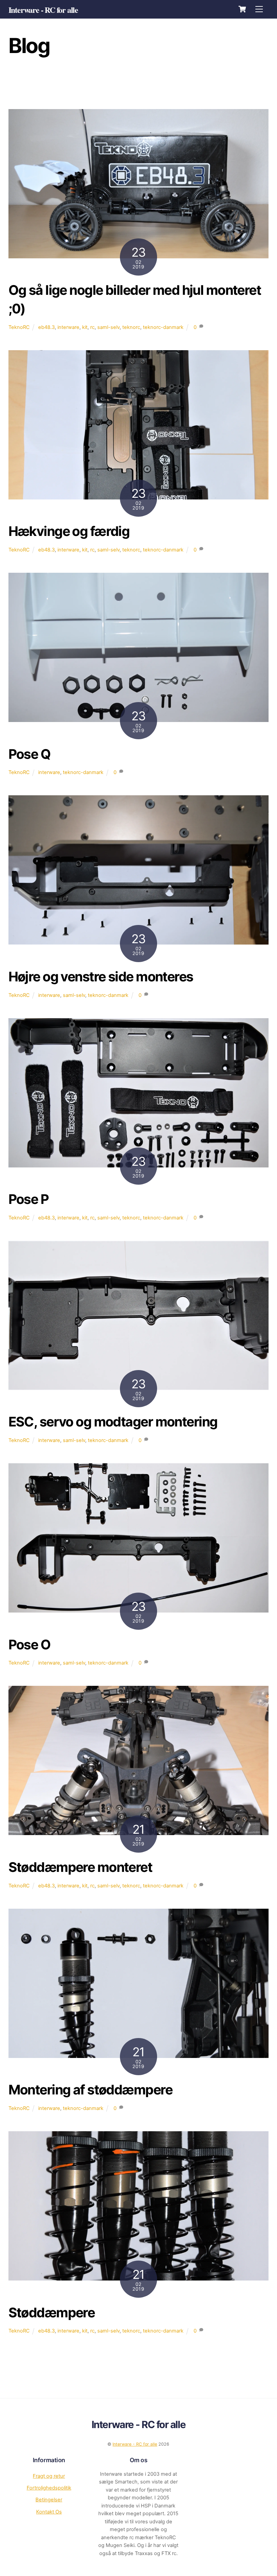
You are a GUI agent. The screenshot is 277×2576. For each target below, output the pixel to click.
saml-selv (108, 327)
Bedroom (155, 93)
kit (85, 327)
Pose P (29, 1199)
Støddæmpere (52, 2312)
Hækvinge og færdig (69, 531)
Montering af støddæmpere (90, 2090)
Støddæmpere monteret (80, 1867)
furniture (205, 84)
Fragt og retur (49, 2476)
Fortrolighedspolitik (49, 2488)
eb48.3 (46, 327)
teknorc (131, 327)
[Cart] (242, 9)
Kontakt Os (49, 2512)
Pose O (30, 1644)
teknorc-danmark (163, 327)
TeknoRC (43, 84)
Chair (126, 93)
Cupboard (241, 84)
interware (68, 327)
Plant (114, 84)
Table (72, 84)
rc (93, 84)
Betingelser (49, 2500)
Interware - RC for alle (135, 2444)
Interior (170, 84)
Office (141, 84)
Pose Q (30, 754)
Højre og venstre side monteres (101, 976)
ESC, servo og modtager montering (113, 1422)
